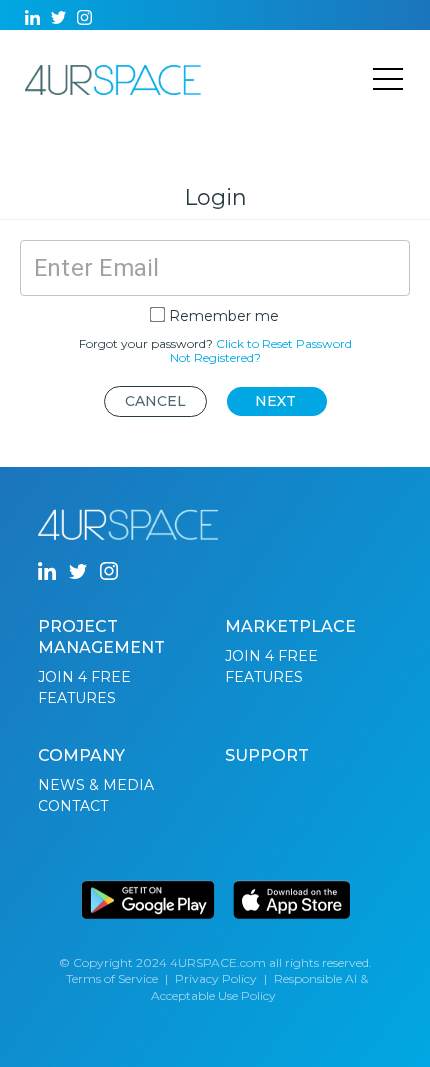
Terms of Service (112, 978)
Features (77, 698)
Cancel (155, 401)
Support (267, 755)
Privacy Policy (216, 978)
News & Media (96, 785)
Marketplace (290, 626)
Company (81, 755)
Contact (73, 806)
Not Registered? (215, 357)
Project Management (101, 637)
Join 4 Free (84, 677)
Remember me (224, 316)
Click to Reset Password (284, 343)
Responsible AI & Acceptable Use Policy (260, 987)
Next (275, 401)
